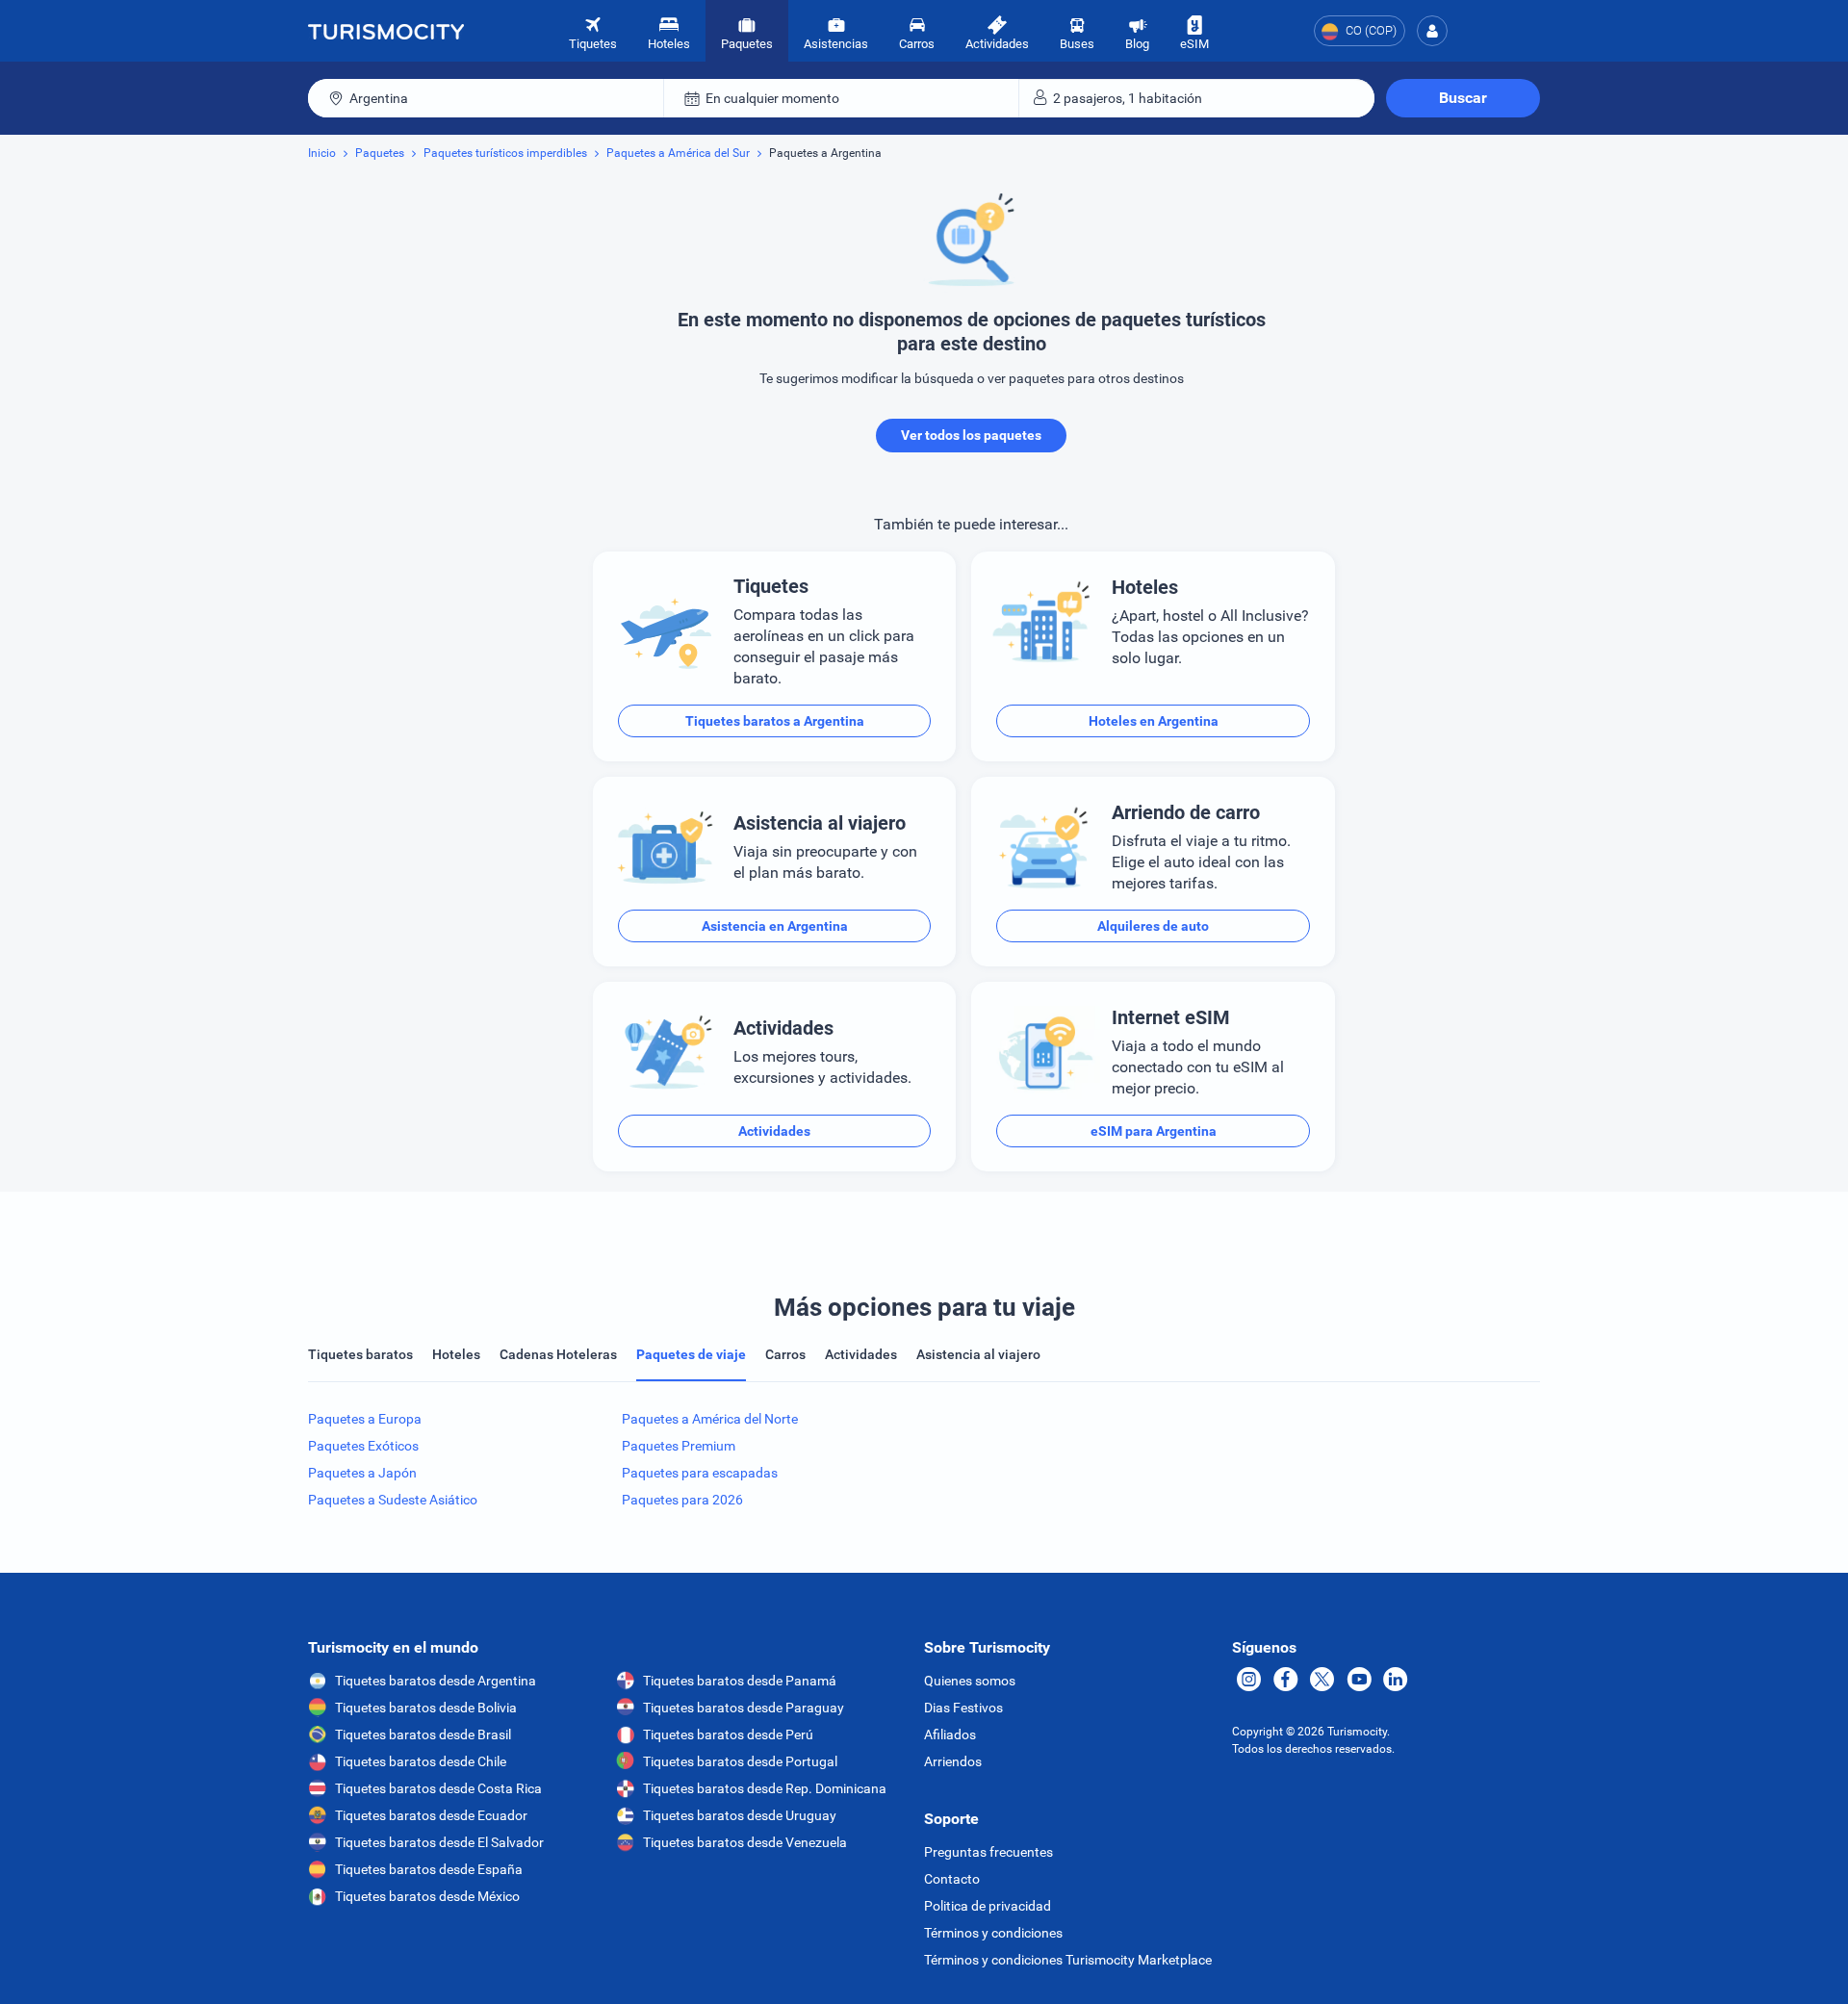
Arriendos (953, 1761)
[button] (1432, 31)
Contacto (952, 1879)
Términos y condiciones (993, 1933)
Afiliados (950, 1734)
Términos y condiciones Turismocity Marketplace (1068, 1960)
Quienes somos (970, 1681)
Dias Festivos (963, 1708)
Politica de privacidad (988, 1906)
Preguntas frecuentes (988, 1852)
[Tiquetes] (386, 31)
